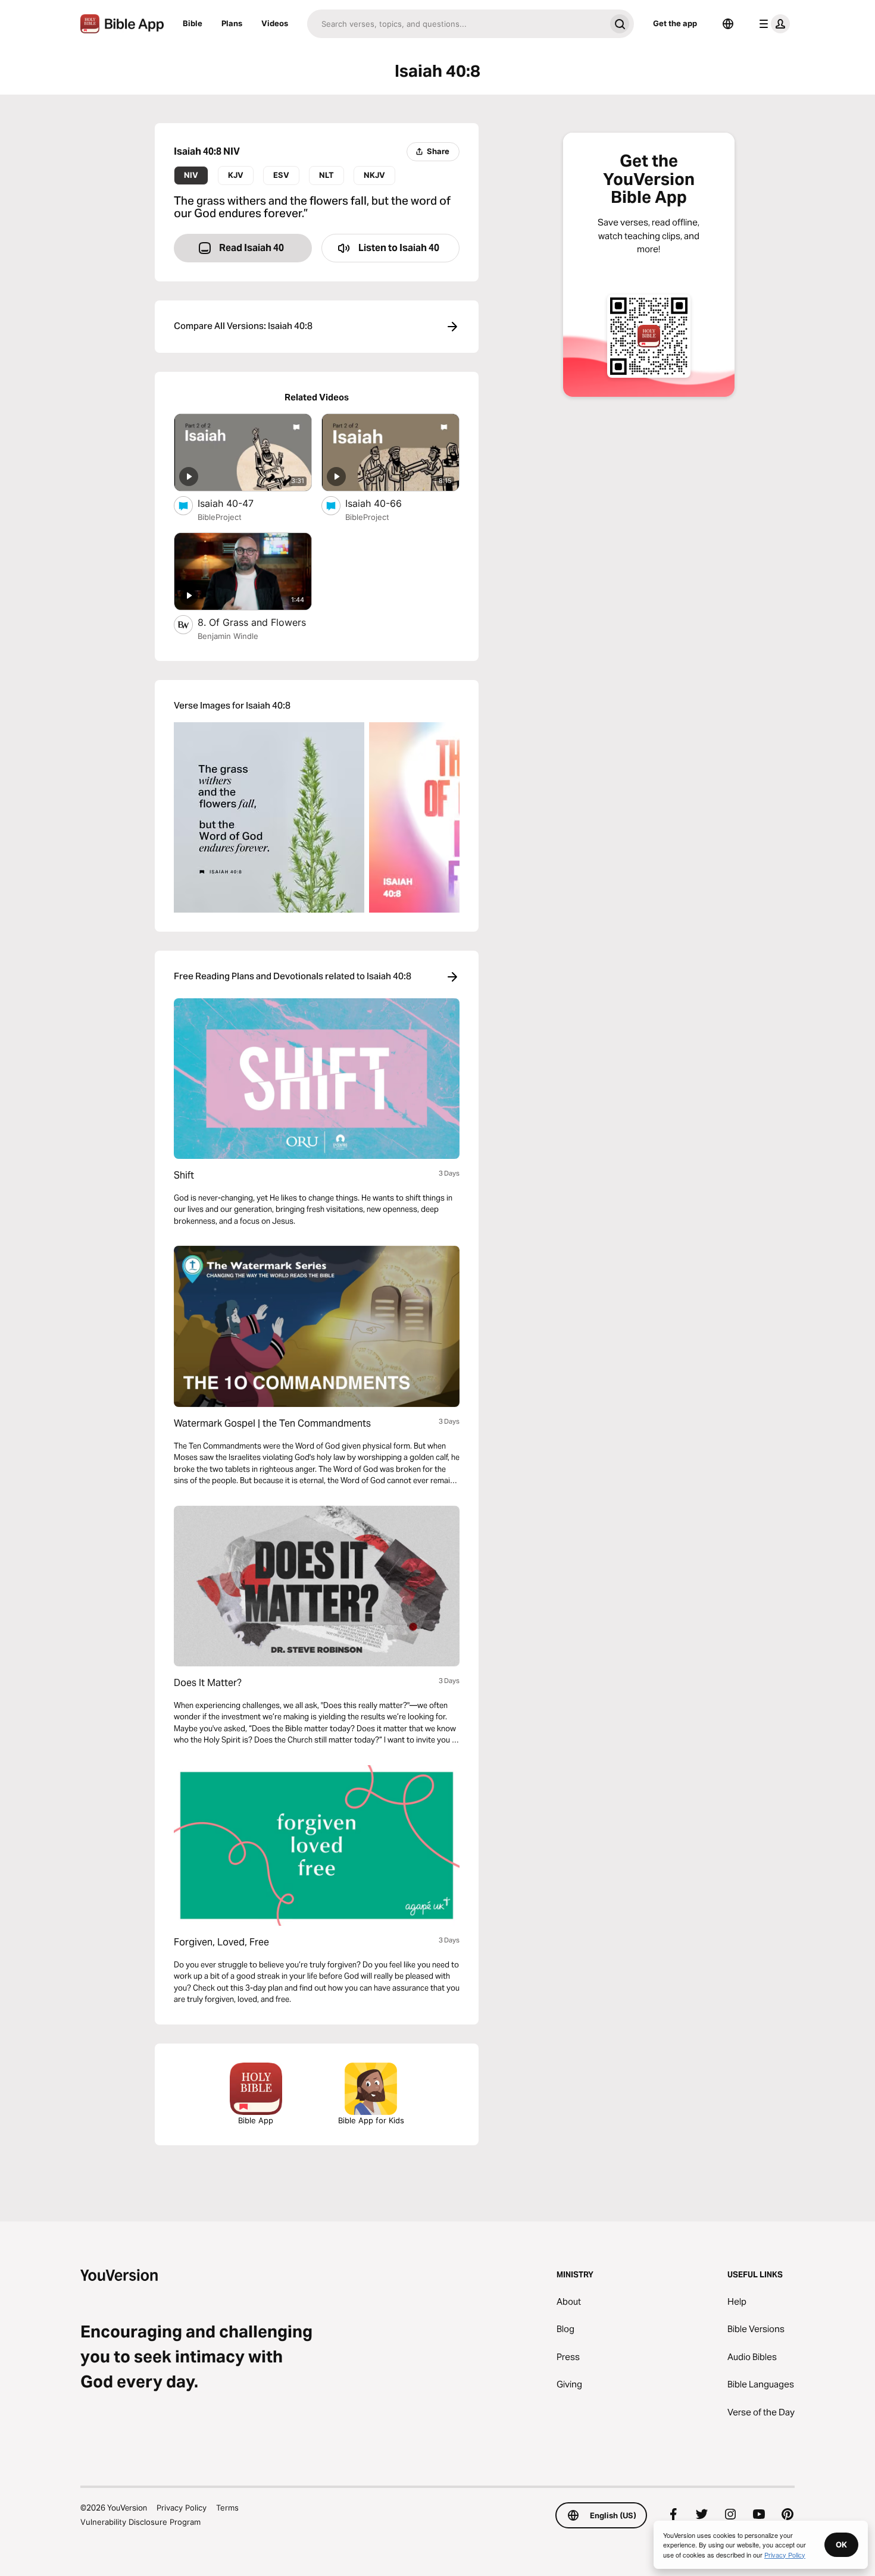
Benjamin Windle (228, 636)
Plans (232, 23)
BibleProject (220, 517)
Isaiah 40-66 (385, 503)
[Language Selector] (728, 24)
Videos (275, 23)
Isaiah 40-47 (237, 503)
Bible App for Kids (371, 2120)
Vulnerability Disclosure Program (140, 2522)
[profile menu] (772, 24)
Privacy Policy (182, 2508)
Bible (193, 23)
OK (841, 2544)
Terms (227, 2508)
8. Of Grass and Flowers (255, 622)
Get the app (675, 23)
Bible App (256, 2120)
